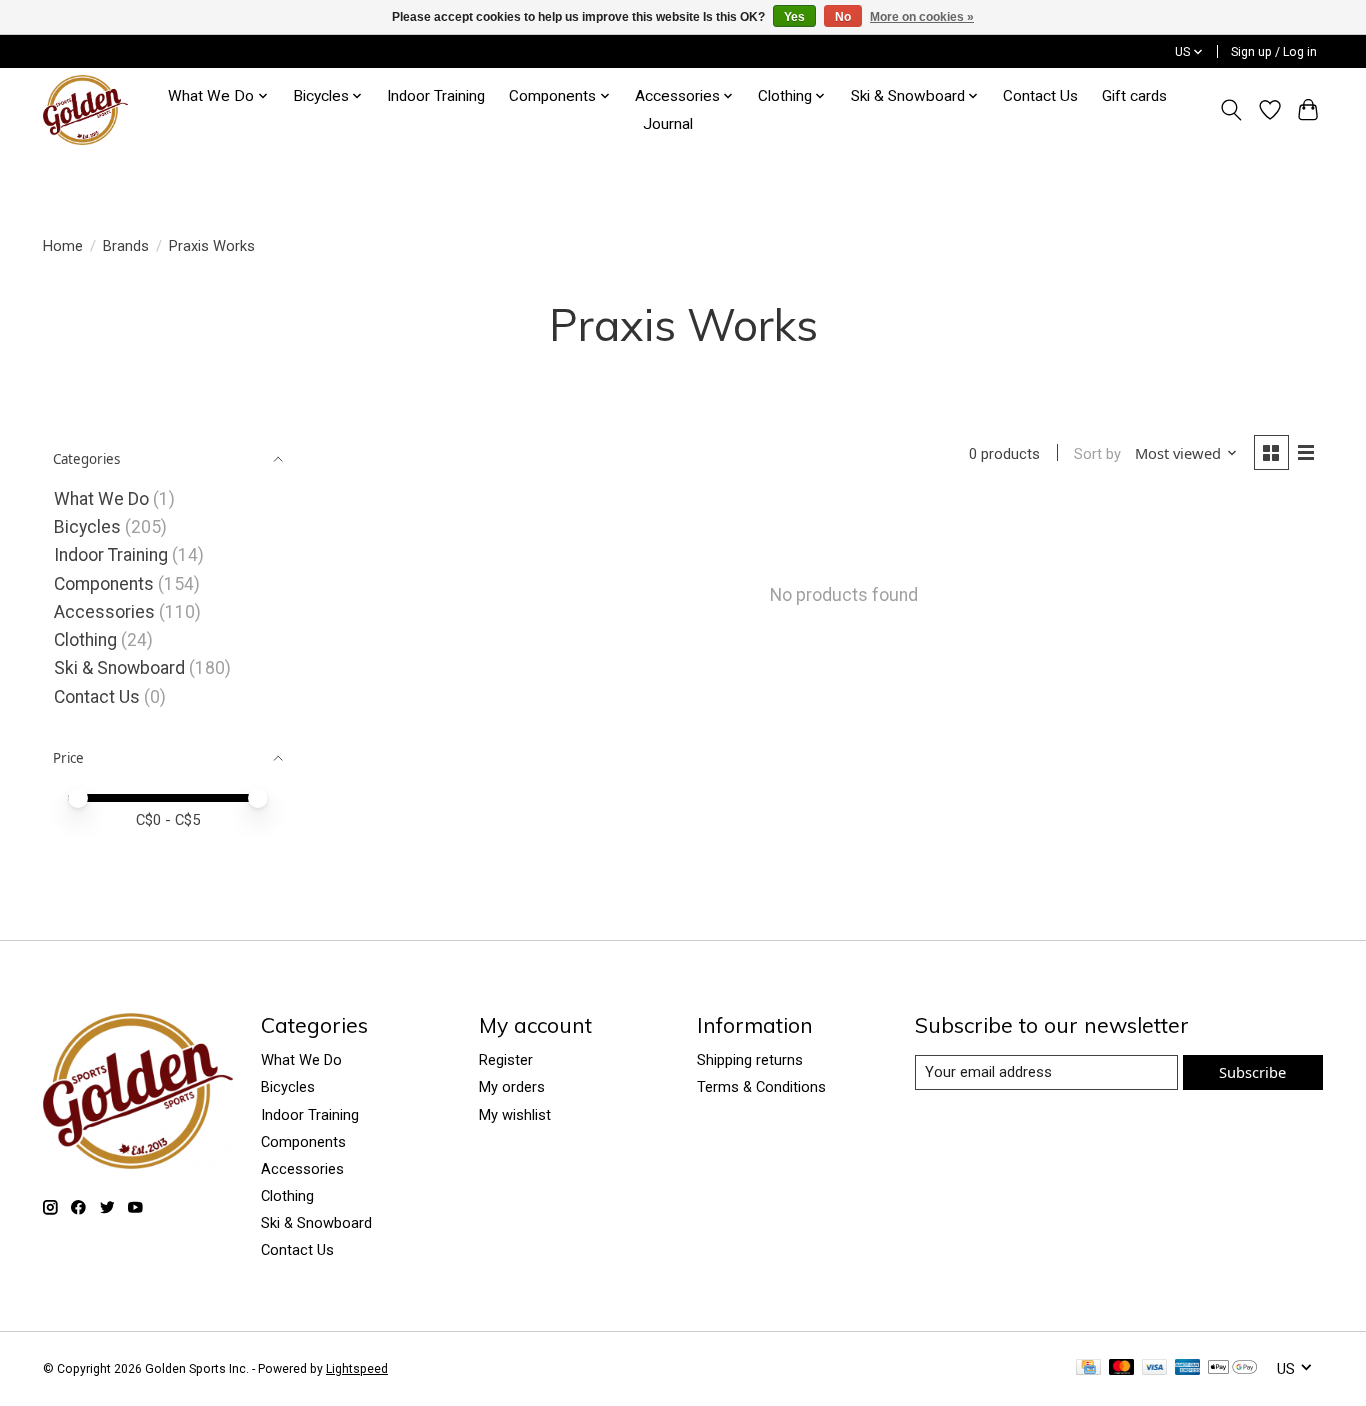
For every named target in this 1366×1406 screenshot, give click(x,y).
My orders (512, 1087)
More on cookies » (922, 17)
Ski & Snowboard (121, 668)
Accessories (104, 612)
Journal (668, 124)
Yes (794, 17)
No (843, 17)
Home (63, 246)
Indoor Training (436, 96)
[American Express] (1188, 1368)
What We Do (101, 499)
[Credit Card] (1088, 1368)
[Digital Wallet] (1232, 1368)
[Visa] (1155, 1368)
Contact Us (1040, 96)
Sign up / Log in (1274, 52)
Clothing (85, 640)
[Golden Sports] (85, 110)
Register (506, 1060)
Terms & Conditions (761, 1087)
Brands (126, 246)
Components (104, 584)
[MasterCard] (1122, 1368)
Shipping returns (750, 1060)
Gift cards (1134, 96)
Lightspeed (357, 1369)
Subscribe (1252, 1072)
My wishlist (515, 1115)
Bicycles (87, 527)
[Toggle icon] (1231, 110)
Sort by (1097, 454)
